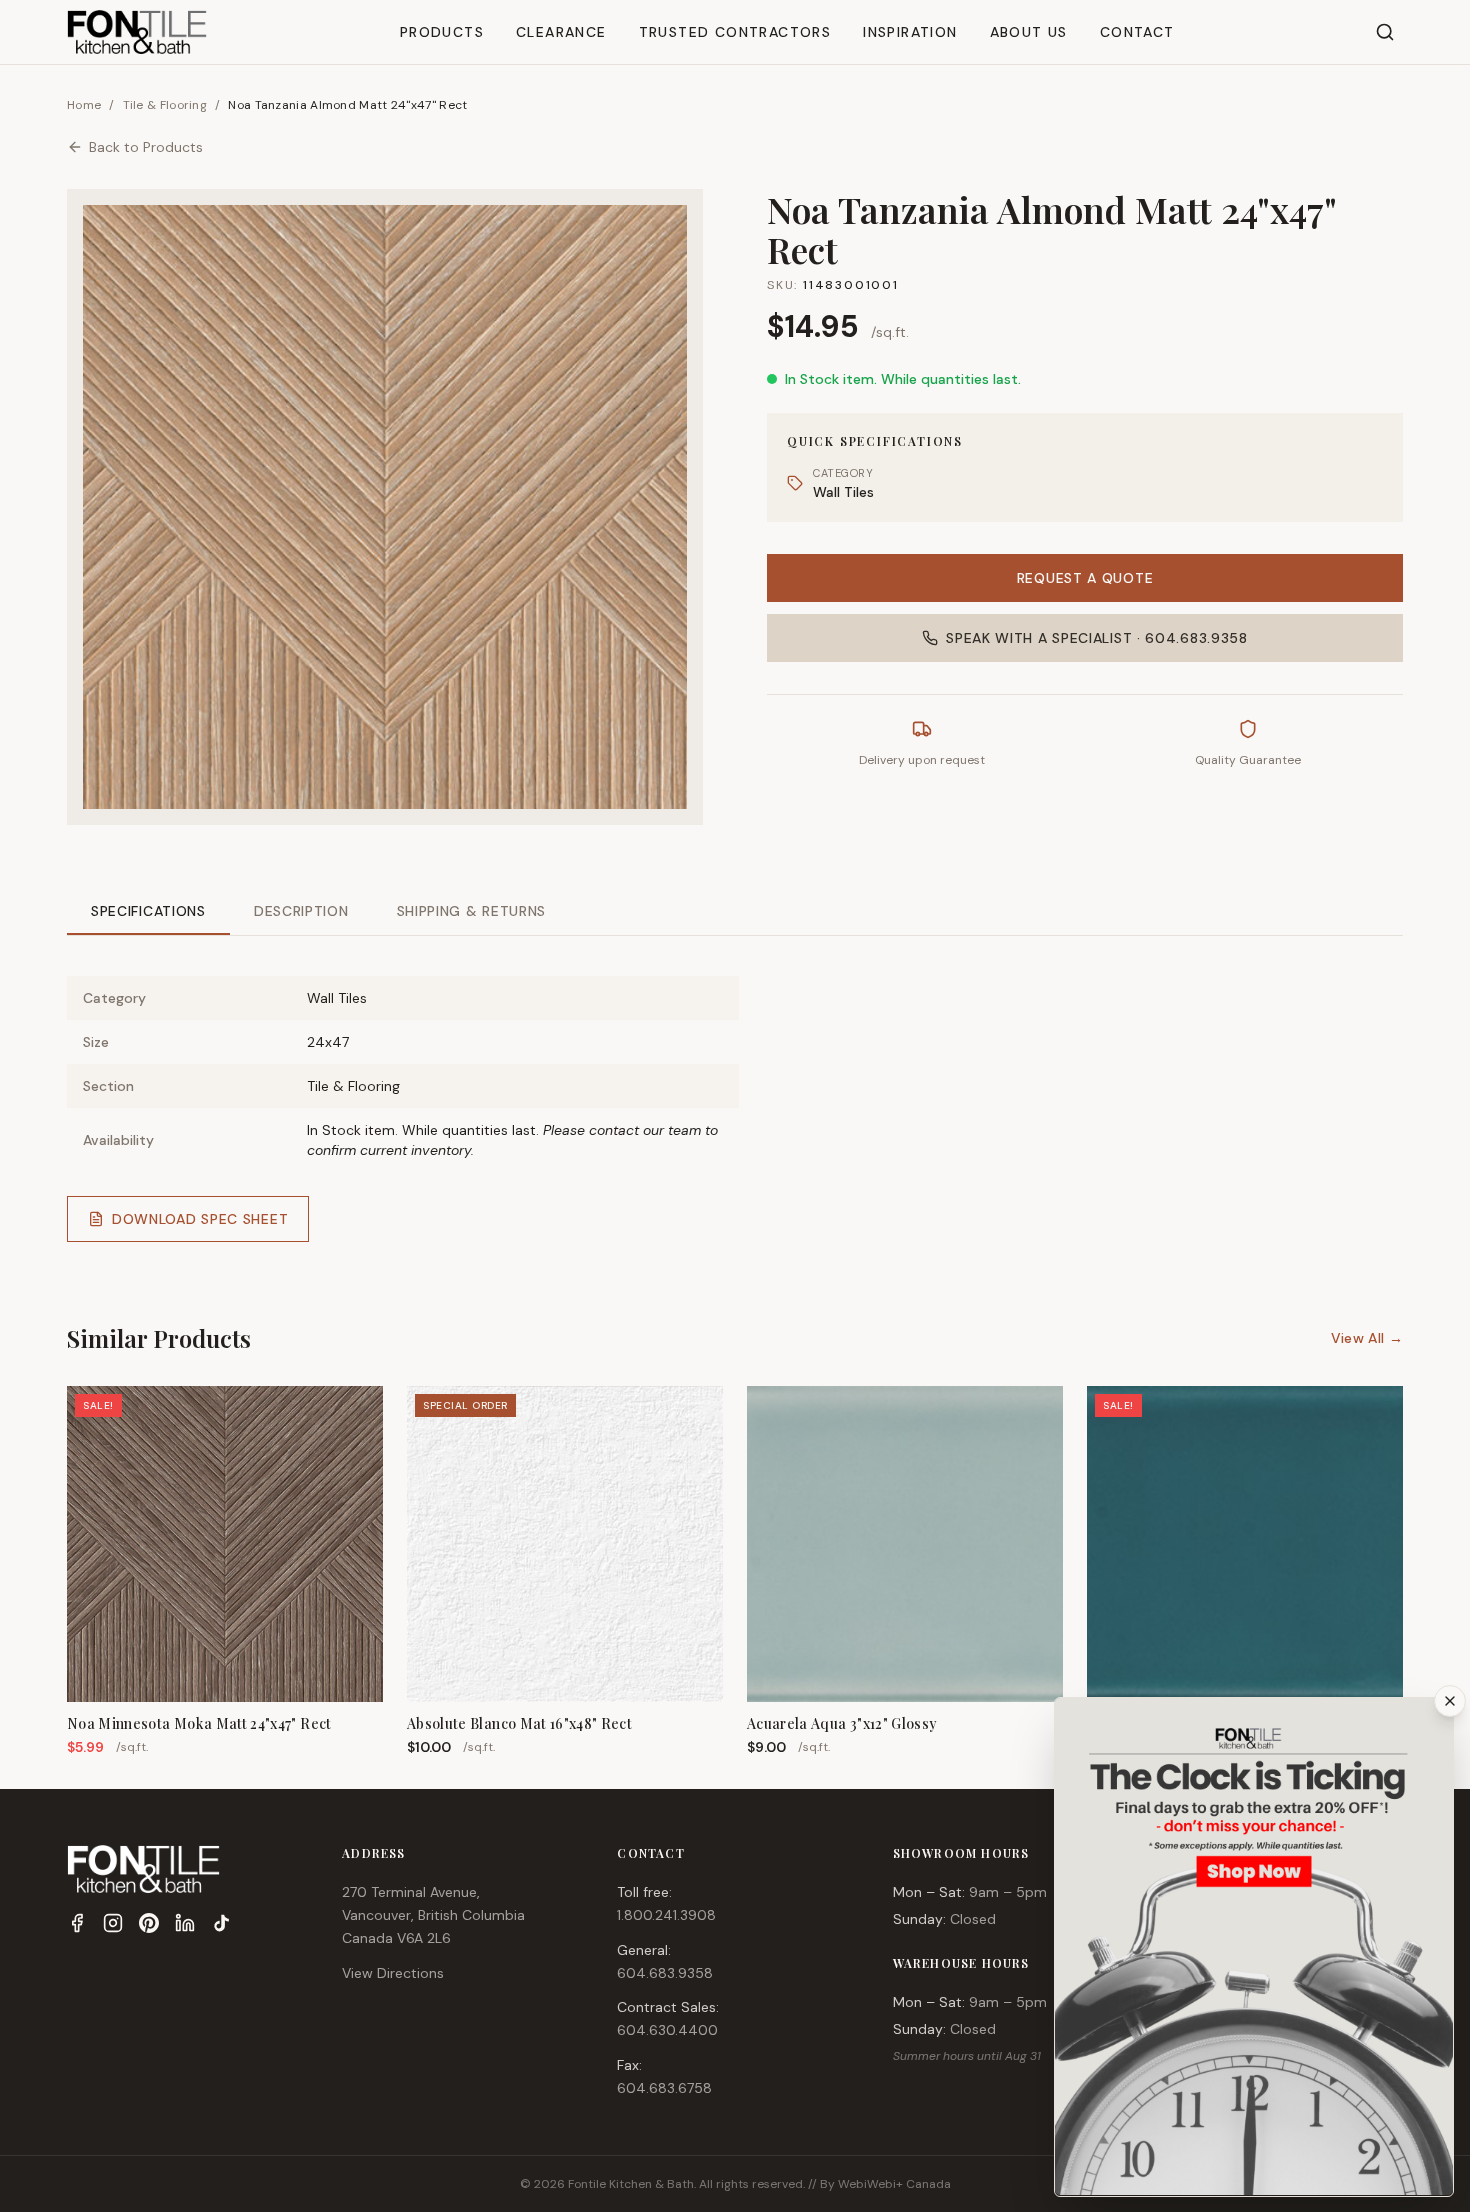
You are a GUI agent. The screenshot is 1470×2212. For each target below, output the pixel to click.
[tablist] (735, 912)
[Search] (1385, 32)
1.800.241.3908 (666, 1915)
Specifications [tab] (148, 911)
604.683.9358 (665, 1973)
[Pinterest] (149, 1923)
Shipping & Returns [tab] (472, 911)
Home (84, 105)
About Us (1029, 32)
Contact (1137, 32)
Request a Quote (1085, 578)
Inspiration (910, 32)
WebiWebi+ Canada (894, 2184)
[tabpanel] (735, 1093)
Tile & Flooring (165, 105)
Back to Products (146, 147)
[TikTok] (221, 1923)
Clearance (561, 32)
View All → (1367, 1338)
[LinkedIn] (185, 1923)
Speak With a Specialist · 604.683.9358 (1097, 638)
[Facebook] (77, 1923)
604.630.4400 (667, 2030)
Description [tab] (301, 911)
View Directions (393, 1973)
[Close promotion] (1450, 1701)
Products (442, 32)
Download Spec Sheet (200, 1219)
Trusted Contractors (735, 32)
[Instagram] (113, 1923)
